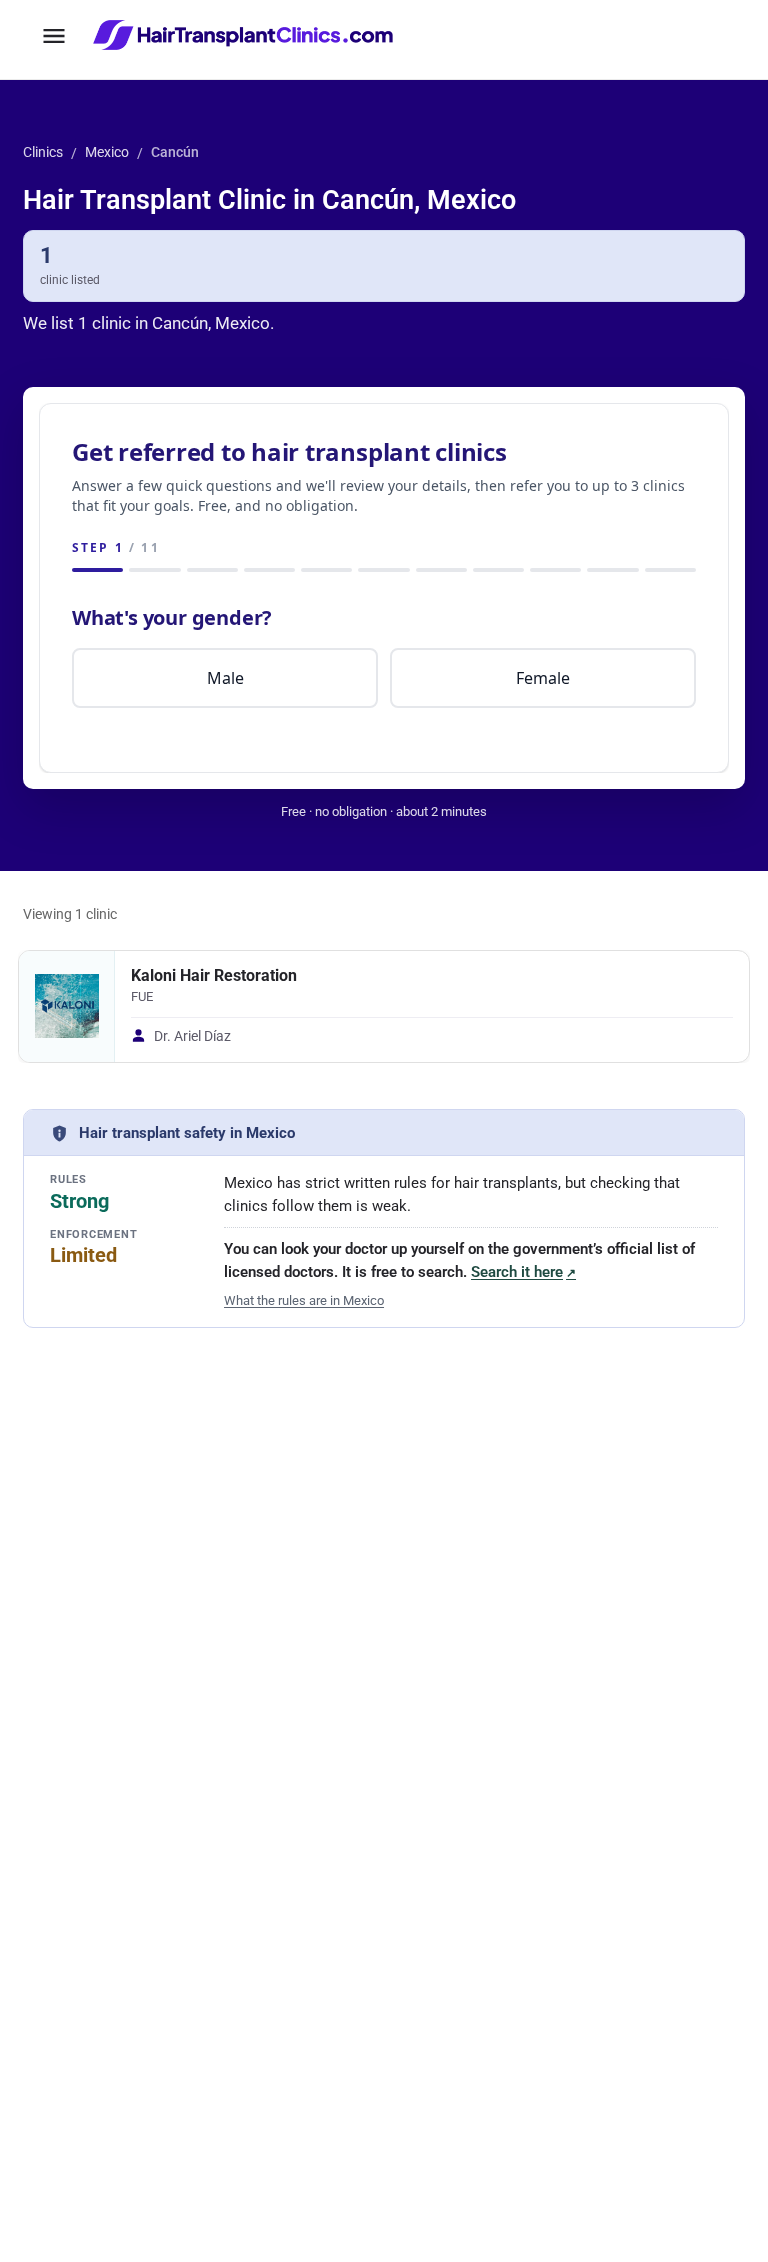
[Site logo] (245, 35)
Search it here (523, 1272)
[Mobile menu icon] (54, 35)
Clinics (43, 152)
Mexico (107, 152)
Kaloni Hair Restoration (214, 976)
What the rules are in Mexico (304, 1300)
